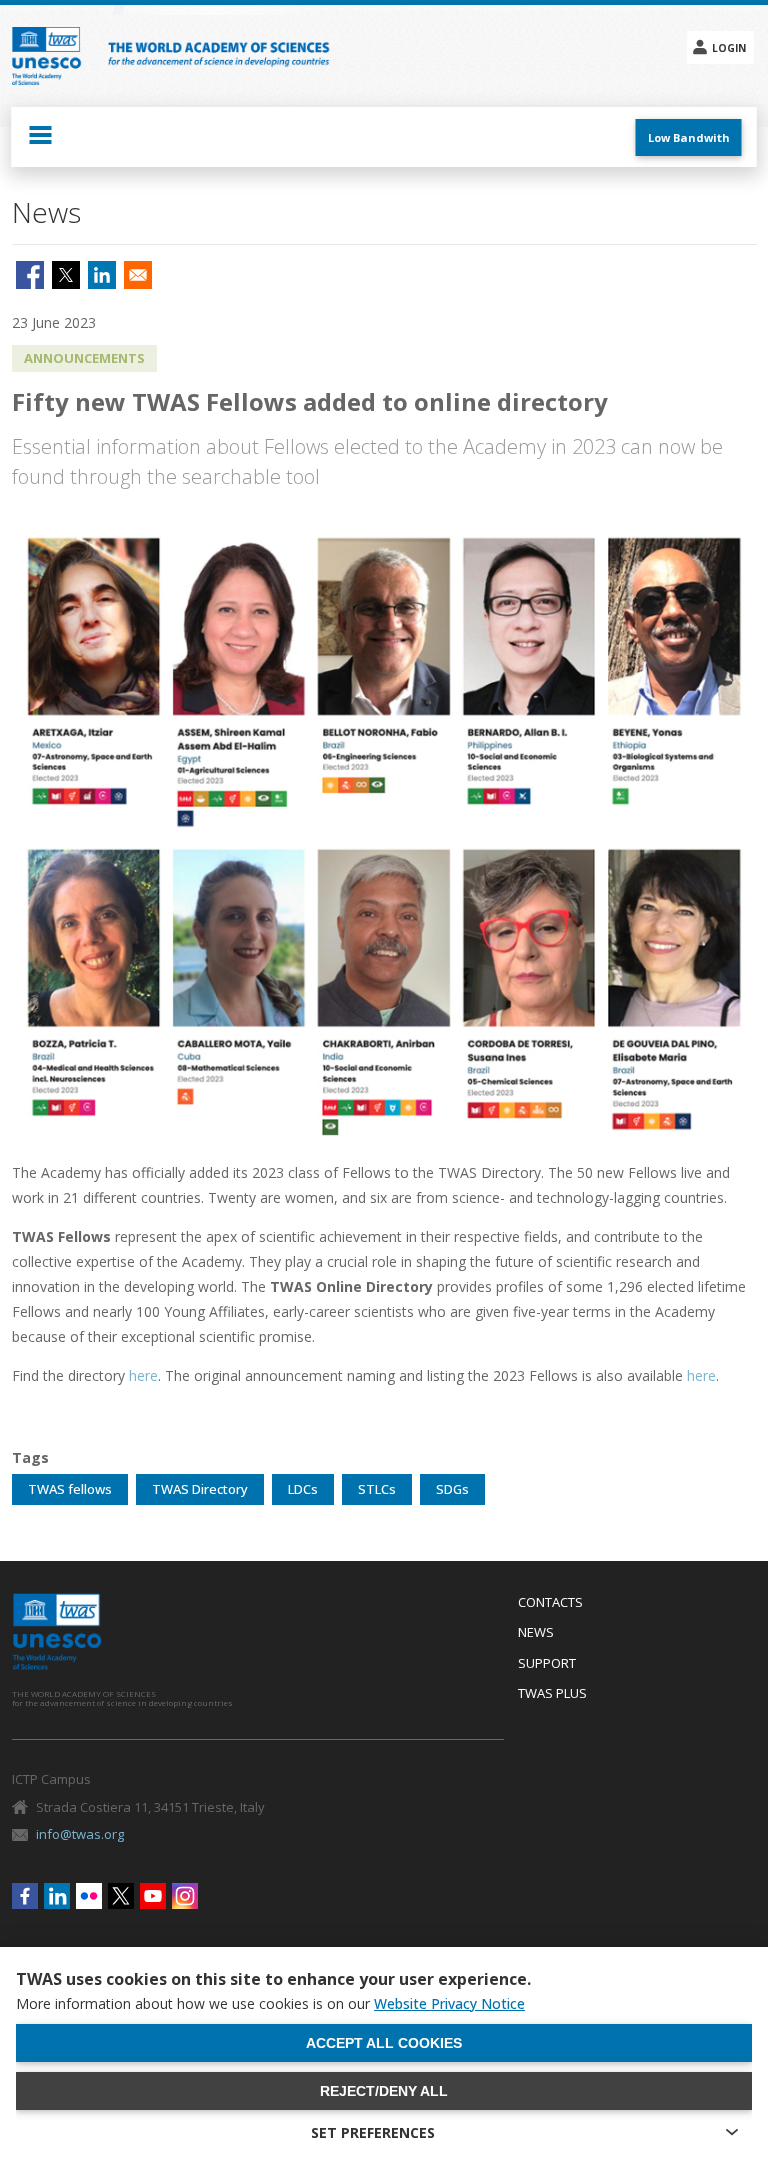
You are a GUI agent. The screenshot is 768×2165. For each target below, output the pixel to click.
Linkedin (57, 1896)
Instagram (185, 1896)
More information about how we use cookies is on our (270, 2004)
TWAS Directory (200, 1489)
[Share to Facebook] (30, 275)
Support (547, 1664)
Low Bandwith (689, 137)
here (143, 1375)
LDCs (303, 1489)
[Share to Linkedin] (102, 275)
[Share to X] (66, 275)
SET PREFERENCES (373, 2132)
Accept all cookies (384, 2043)
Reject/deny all (384, 2091)
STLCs (377, 1489)
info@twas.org (80, 1834)
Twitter (121, 1896)
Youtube (153, 1896)
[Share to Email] (138, 275)
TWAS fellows (70, 1489)
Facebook (25, 1896)
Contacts (550, 1603)
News (536, 1633)
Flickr (89, 1896)
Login (729, 48)
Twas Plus (552, 1694)
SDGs (452, 1489)
